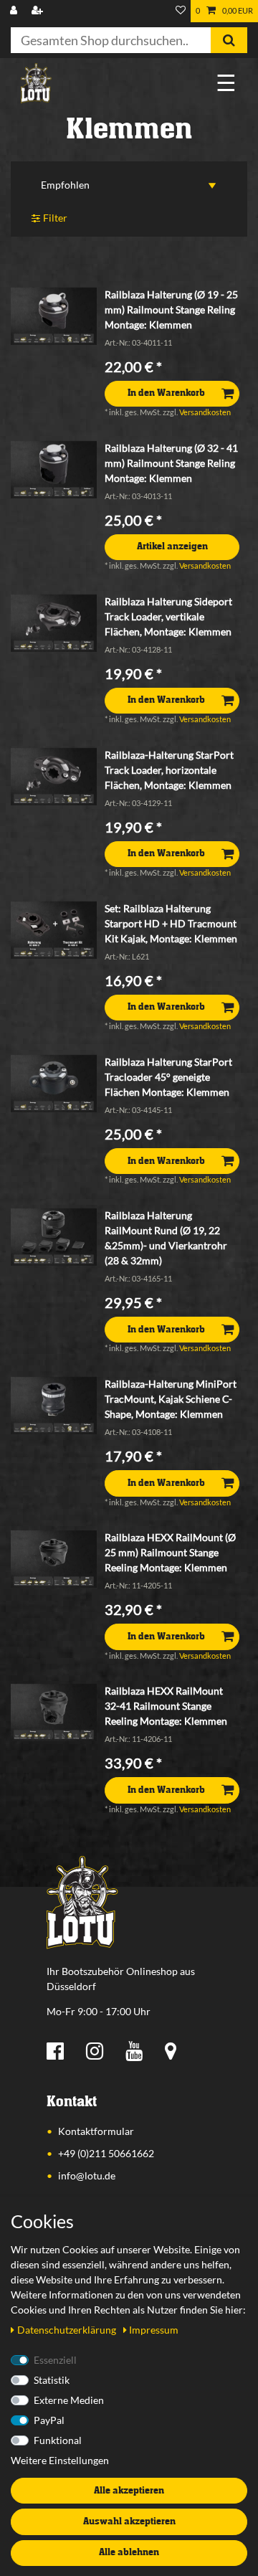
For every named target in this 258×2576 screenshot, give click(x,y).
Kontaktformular (96, 2131)
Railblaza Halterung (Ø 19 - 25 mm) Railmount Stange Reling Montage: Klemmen (171, 309)
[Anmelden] (15, 11)
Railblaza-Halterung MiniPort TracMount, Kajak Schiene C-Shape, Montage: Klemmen (171, 1399)
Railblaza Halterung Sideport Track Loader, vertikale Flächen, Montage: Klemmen (168, 616)
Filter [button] (55, 218)
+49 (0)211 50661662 (106, 2153)
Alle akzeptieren (129, 2491)
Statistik (52, 2380)
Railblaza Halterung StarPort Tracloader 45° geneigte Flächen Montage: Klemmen (168, 1077)
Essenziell (55, 2360)
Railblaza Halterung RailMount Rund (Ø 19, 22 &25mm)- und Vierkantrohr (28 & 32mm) (166, 1238)
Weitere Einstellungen (60, 2460)
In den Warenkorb (166, 393)
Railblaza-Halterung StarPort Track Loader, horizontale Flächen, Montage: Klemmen (169, 770)
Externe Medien (69, 2400)
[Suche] (229, 40)
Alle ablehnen (129, 2552)
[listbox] (54, 316)
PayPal (49, 2420)
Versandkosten (205, 412)
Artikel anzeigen (172, 546)
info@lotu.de (87, 2175)
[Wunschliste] (181, 11)
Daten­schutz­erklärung (68, 2330)
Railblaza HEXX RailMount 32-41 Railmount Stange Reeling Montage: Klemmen (166, 1706)
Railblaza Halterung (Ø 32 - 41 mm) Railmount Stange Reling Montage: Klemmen (171, 463)
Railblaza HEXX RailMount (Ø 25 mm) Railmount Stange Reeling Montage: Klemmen (170, 1552)
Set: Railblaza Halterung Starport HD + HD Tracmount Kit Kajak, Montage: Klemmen (171, 923)
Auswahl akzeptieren (129, 2521)
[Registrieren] (39, 11)
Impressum (154, 2330)
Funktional (58, 2440)
